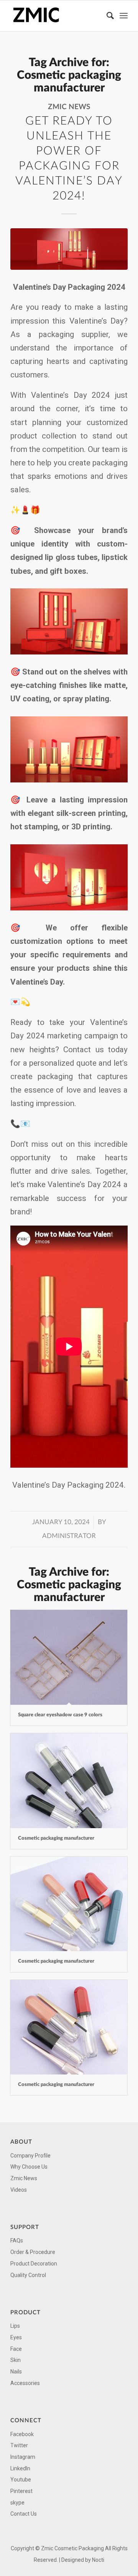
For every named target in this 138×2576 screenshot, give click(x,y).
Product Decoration (34, 2264)
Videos (19, 2190)
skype (17, 2503)
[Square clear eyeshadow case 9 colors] (69, 1657)
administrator (69, 1536)
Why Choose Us (29, 2167)
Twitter (19, 2445)
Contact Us (24, 2514)
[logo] (57, 16)
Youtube (21, 2480)
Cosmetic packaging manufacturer (56, 1838)
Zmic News (24, 2178)
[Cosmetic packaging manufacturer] (69, 1780)
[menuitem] (107, 16)
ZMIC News (69, 107)
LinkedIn (20, 2468)
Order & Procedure (33, 2252)
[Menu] (124, 16)
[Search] (107, 16)
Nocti (98, 2560)
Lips (15, 2326)
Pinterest (21, 2491)
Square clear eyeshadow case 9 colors (60, 1715)
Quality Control (28, 2275)
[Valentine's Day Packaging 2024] (69, 249)
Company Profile (30, 2156)
